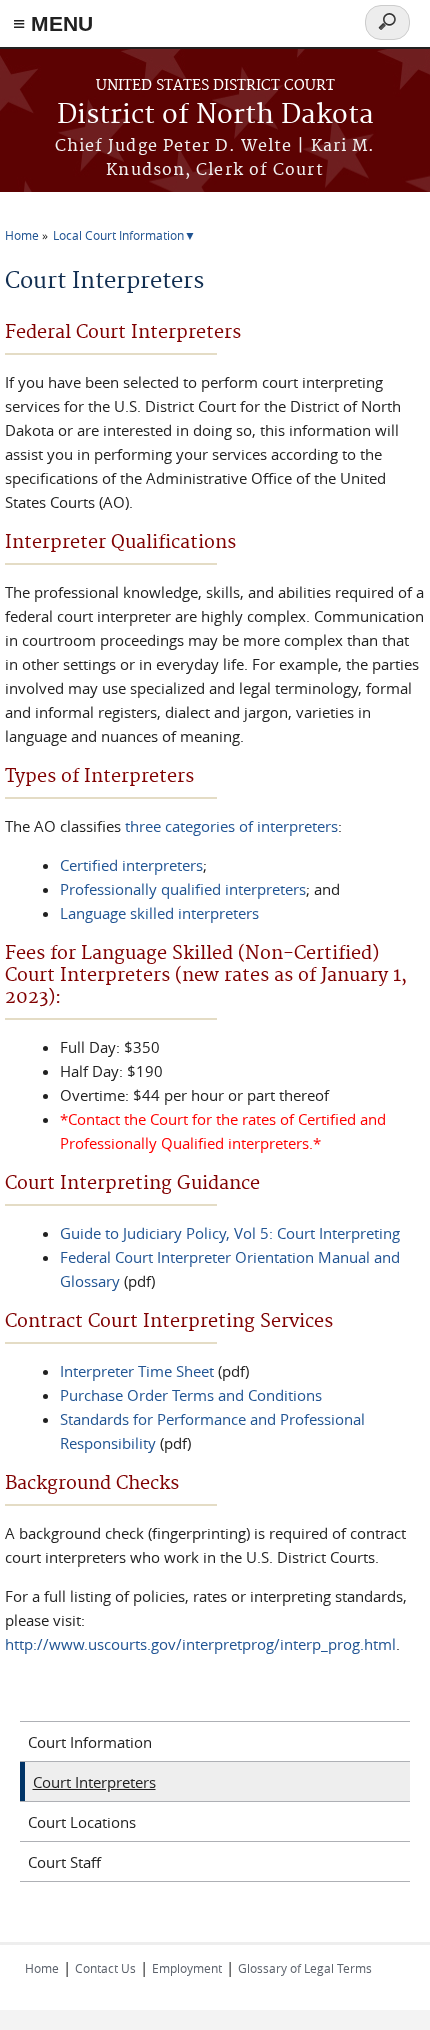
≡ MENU (53, 23)
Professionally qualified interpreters (183, 889)
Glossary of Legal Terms (305, 1968)
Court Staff (64, 1862)
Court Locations (82, 1822)
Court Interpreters (94, 1782)
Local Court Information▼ (124, 235)
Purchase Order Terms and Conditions (191, 1395)
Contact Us (105, 1968)
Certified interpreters (131, 865)
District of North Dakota (215, 115)
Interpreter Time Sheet (137, 1371)
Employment (187, 1968)
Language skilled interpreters (159, 913)
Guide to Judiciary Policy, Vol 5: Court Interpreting (230, 1233)
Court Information (90, 1742)
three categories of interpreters (231, 826)
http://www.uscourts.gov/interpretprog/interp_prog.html (200, 1644)
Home (22, 235)
